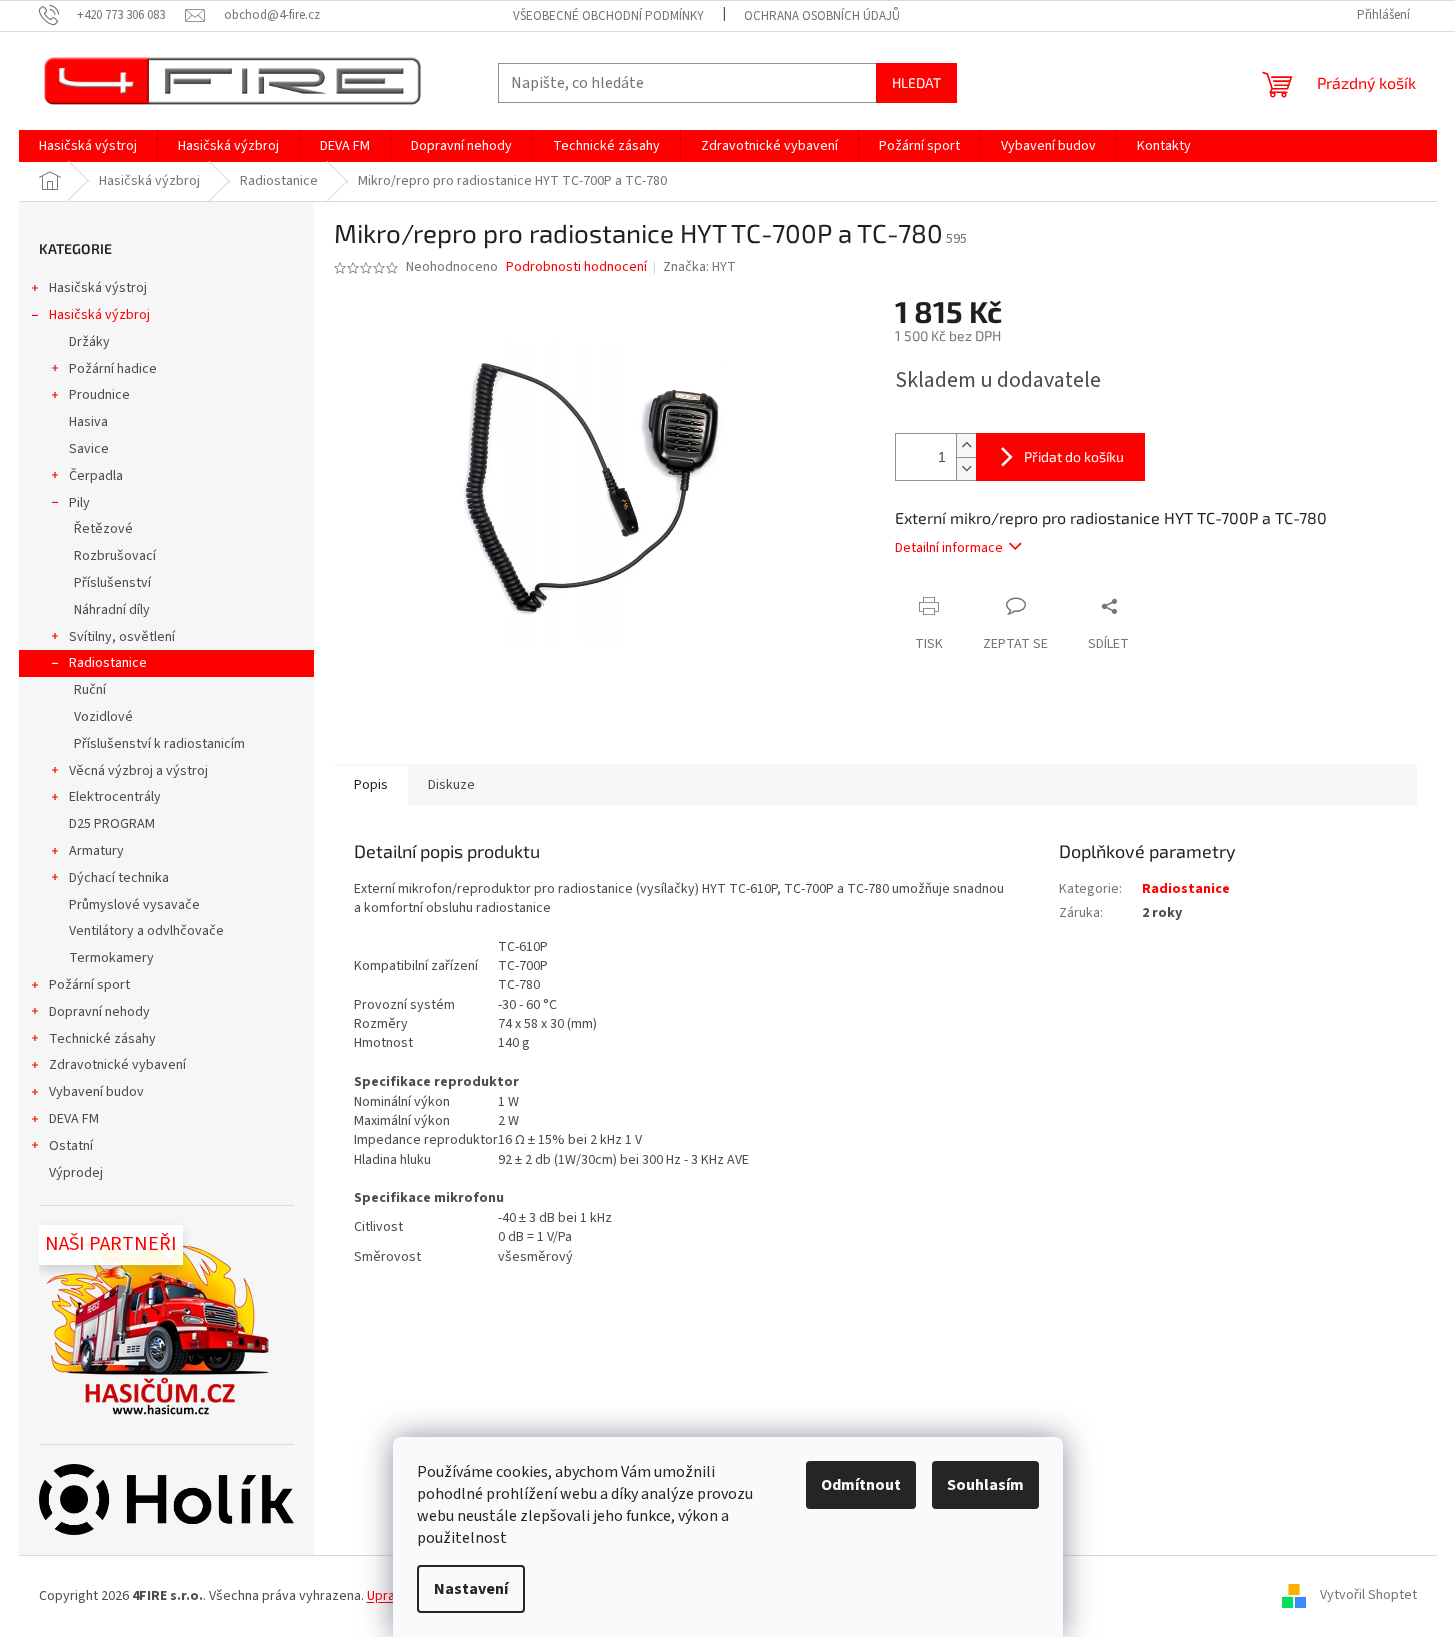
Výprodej (76, 1173)
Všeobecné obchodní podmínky (608, 16)
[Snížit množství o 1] (966, 468)
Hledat (916, 82)
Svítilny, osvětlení (122, 637)
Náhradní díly (112, 610)
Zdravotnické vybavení (117, 1065)
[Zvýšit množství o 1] (966, 445)
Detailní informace (949, 548)
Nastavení (471, 1589)
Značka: (699, 267)
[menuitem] (88, 146)
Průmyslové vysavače (134, 905)
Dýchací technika (119, 878)
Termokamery (111, 958)
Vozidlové (103, 717)
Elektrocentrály (115, 797)
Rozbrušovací (115, 556)
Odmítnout (861, 1485)
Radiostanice (108, 663)
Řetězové (103, 529)
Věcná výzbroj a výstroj (138, 771)
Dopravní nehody (99, 1012)
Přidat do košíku (1074, 456)
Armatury (96, 851)
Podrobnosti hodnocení (576, 267)
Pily (79, 503)
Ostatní (71, 1146)
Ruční (90, 690)
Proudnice (99, 395)
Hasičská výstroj (98, 288)
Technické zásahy (102, 1039)
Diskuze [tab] (451, 785)
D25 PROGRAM (112, 824)
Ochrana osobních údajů (822, 16)
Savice (89, 449)
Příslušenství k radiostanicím (159, 744)
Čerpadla (96, 476)
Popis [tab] (371, 785)
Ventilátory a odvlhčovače (146, 931)
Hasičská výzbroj (99, 315)
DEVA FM (74, 1119)
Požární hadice (113, 369)
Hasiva (88, 422)
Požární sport (89, 985)
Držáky (89, 342)
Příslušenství (112, 583)
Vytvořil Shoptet (1368, 1596)
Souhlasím (985, 1485)
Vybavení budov (96, 1092)
